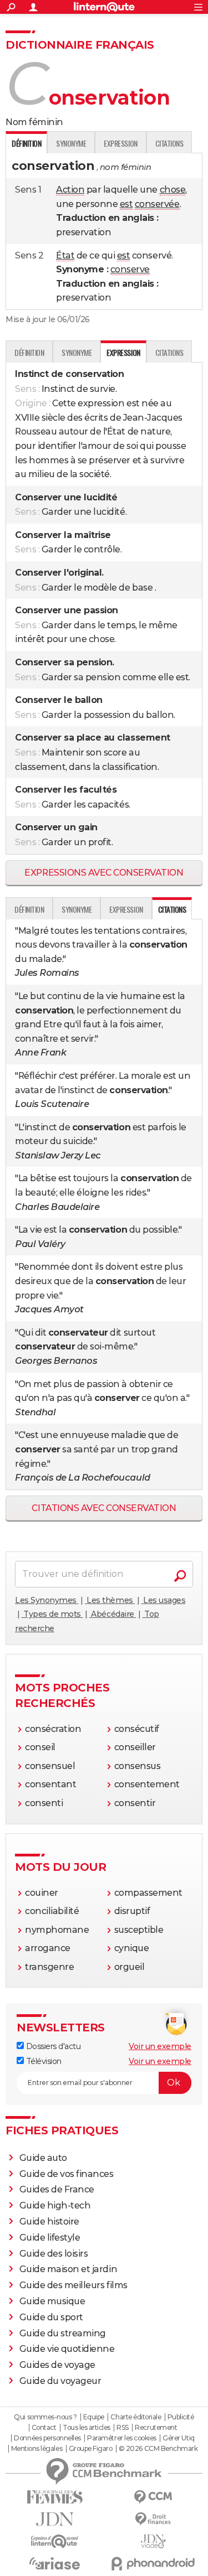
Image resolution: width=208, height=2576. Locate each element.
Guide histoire (49, 2221)
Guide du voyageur (60, 2381)
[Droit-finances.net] (154, 2519)
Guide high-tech (55, 2205)
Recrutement (156, 2428)
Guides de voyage (57, 2365)
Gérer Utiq (178, 2438)
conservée (157, 204)
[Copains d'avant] (55, 2541)
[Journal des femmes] (55, 2497)
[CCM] (154, 2497)
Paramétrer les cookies (121, 2438)
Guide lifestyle (50, 2238)
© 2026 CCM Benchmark (158, 2449)
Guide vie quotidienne (67, 2349)
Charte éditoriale (136, 2417)
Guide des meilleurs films (73, 2285)
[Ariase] (55, 2563)
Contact (44, 2428)
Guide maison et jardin (68, 2269)
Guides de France (57, 2189)
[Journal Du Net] (55, 2519)
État (65, 255)
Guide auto (43, 2158)
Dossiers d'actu (52, 2046)
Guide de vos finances (67, 2174)
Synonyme (71, 143)
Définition (29, 352)
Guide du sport (51, 2317)
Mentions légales (37, 2449)
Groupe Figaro (91, 2449)
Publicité (181, 2417)
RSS (123, 2428)
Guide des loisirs (54, 2254)
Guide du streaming (63, 2333)
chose (173, 190)
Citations (169, 143)
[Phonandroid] (154, 2564)
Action (70, 190)
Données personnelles (47, 2438)
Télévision (43, 2061)
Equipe (94, 2417)
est (126, 204)
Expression (120, 143)
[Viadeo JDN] (154, 2541)
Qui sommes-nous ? (45, 2417)
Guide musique (52, 2301)
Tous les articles (87, 2428)
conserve (130, 269)
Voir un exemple (160, 2046)
